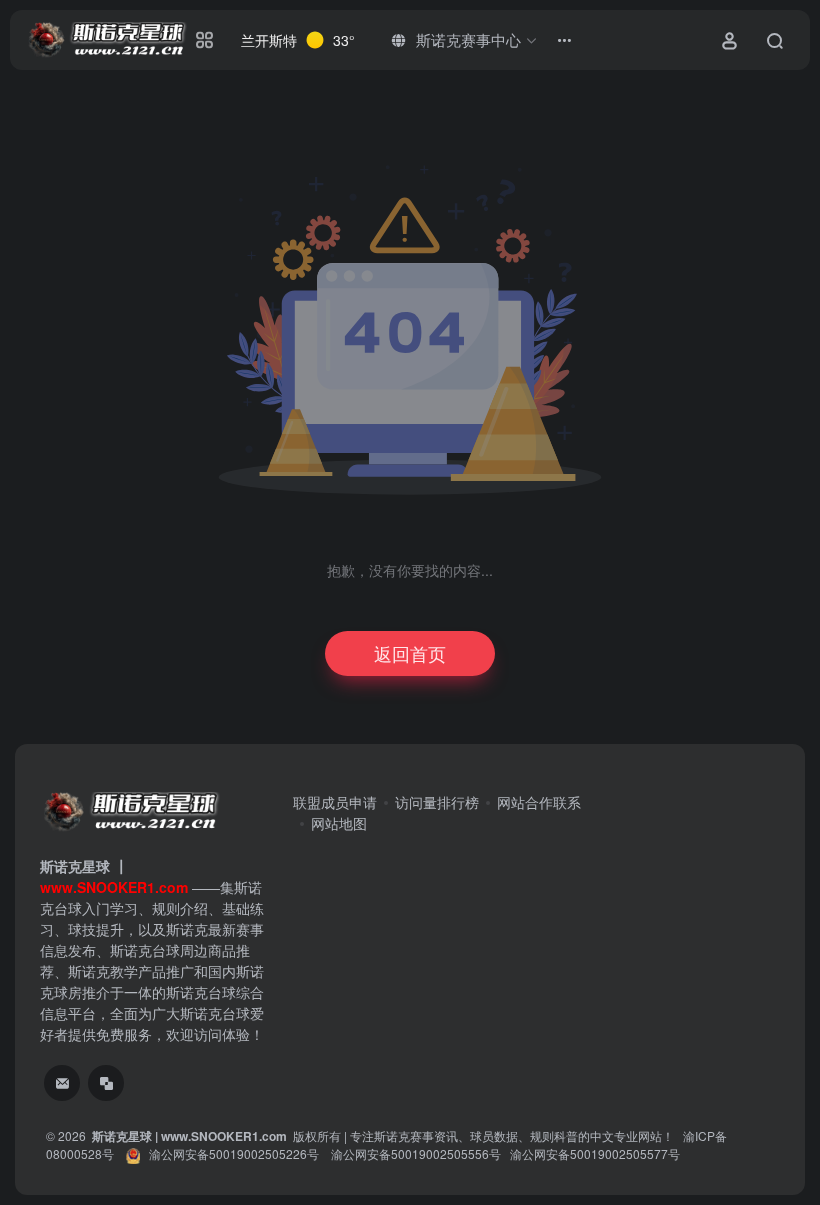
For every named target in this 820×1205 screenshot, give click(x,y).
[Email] (62, 1083)
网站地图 (339, 823)
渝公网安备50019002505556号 (416, 1153)
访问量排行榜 (437, 802)
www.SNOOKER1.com (224, 1136)
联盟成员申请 (335, 802)
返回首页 (410, 653)
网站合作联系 (539, 802)
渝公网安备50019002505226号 (234, 1153)
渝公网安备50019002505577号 (595, 1153)
